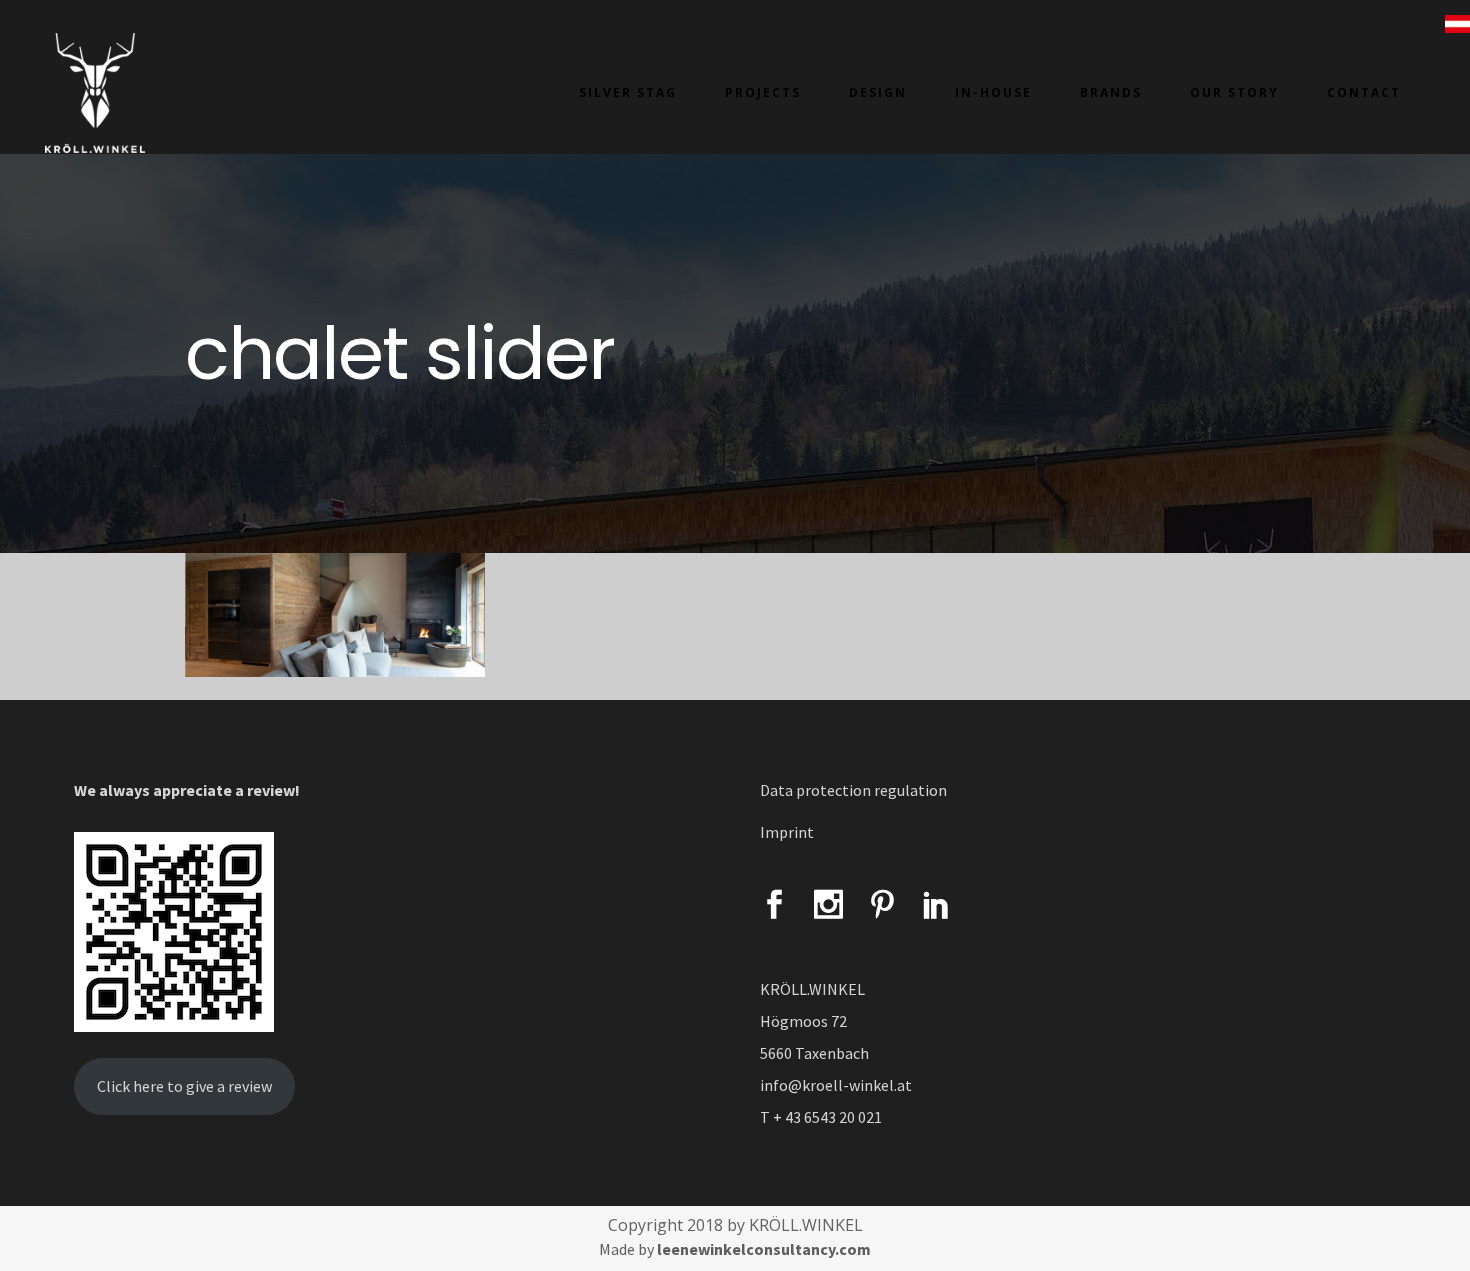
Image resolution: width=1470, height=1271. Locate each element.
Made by (735, 1249)
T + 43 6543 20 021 (821, 1117)
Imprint (787, 832)
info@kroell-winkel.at (836, 1085)
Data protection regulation (853, 790)
